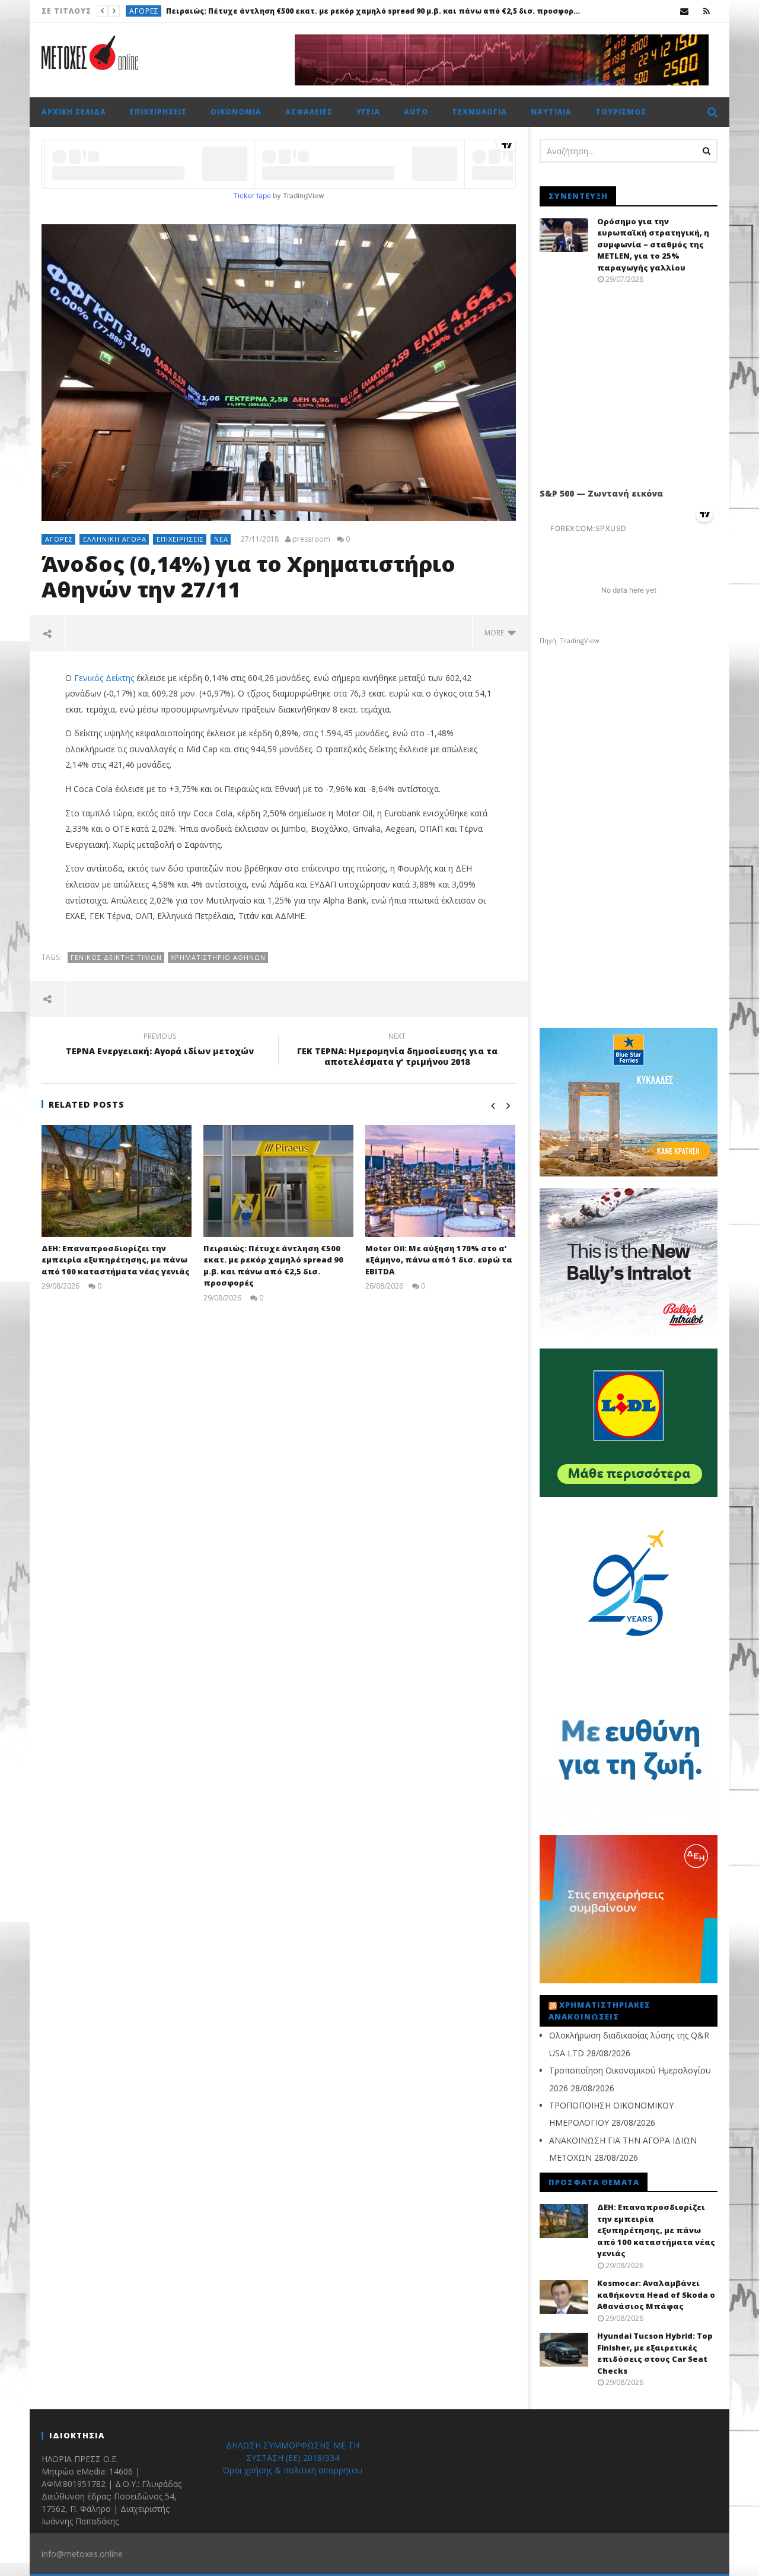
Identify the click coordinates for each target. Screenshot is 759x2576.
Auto (416, 112)
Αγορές (59, 539)
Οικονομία (236, 112)
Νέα (221, 539)
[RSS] (707, 11)
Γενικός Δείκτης (104, 678)
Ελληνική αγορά (115, 539)
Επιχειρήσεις (158, 112)
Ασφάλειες (309, 112)
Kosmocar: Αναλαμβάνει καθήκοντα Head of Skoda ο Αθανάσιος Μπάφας (656, 2294)
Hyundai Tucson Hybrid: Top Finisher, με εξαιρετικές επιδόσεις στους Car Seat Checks (655, 2353)
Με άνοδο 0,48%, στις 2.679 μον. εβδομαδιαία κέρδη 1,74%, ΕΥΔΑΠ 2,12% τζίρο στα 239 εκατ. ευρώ (391, 11)
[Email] (685, 11)
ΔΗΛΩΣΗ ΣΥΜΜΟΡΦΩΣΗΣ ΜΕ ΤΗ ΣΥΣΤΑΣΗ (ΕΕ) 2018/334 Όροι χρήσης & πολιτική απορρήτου (292, 2458)
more (496, 633)
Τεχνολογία (479, 112)
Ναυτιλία (551, 112)
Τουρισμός (621, 112)
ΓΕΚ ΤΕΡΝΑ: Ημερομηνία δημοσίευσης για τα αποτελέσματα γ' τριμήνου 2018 (397, 1051)
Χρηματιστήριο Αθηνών (218, 957)
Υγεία (368, 112)
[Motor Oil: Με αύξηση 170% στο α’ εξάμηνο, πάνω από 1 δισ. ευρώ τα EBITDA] (440, 1181)
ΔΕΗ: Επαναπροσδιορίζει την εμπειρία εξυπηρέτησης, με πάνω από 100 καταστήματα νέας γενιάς (116, 1260)
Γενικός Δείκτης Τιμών (116, 957)
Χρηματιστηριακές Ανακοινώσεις (599, 2011)
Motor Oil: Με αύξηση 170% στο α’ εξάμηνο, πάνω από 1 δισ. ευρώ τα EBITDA (439, 1260)
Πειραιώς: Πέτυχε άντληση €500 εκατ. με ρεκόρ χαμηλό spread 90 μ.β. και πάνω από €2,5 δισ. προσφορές (273, 1266)
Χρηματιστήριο (161, 11)
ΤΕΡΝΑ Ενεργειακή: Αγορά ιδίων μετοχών (160, 1045)
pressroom (311, 539)
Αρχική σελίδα (74, 112)
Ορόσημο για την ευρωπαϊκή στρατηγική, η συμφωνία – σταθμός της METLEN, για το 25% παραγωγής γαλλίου (653, 244)
